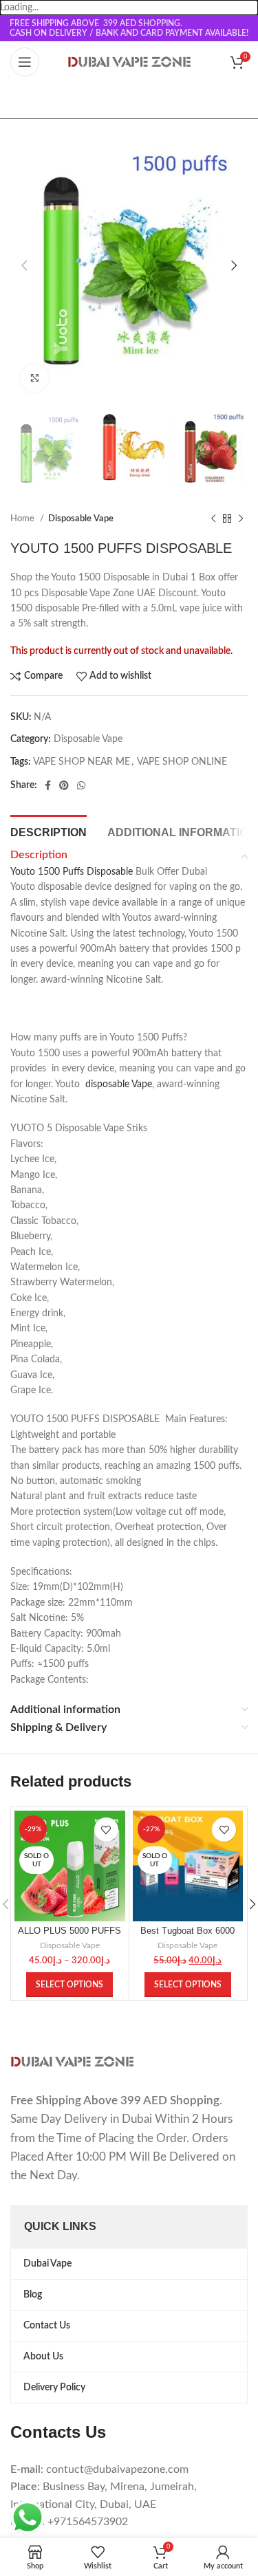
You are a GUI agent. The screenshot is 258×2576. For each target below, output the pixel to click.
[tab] (49, 831)
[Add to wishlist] (106, 1830)
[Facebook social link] (48, 785)
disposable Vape (119, 1084)
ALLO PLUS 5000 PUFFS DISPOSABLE (69, 1936)
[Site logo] (129, 62)
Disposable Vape (81, 519)
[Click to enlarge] (34, 378)
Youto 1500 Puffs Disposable (72, 872)
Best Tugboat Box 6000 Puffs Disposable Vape (187, 1936)
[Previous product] (213, 519)
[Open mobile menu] (25, 62)
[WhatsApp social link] (81, 785)
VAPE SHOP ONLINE (182, 762)
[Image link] (72, 2062)
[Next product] (241, 519)
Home (23, 519)
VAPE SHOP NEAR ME (82, 762)
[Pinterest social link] (64, 785)
